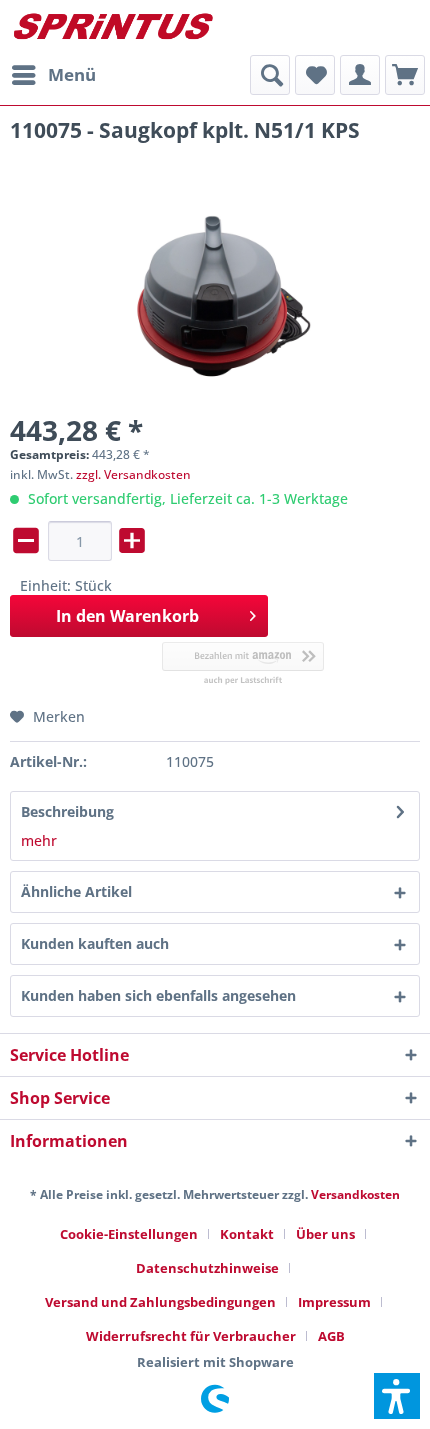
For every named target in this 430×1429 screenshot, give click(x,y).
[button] (397, 1396)
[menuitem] (53, 75)
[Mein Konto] (360, 75)
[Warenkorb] (405, 75)
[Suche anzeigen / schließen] (270, 75)
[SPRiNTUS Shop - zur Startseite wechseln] (112, 27)
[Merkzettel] (315, 75)
